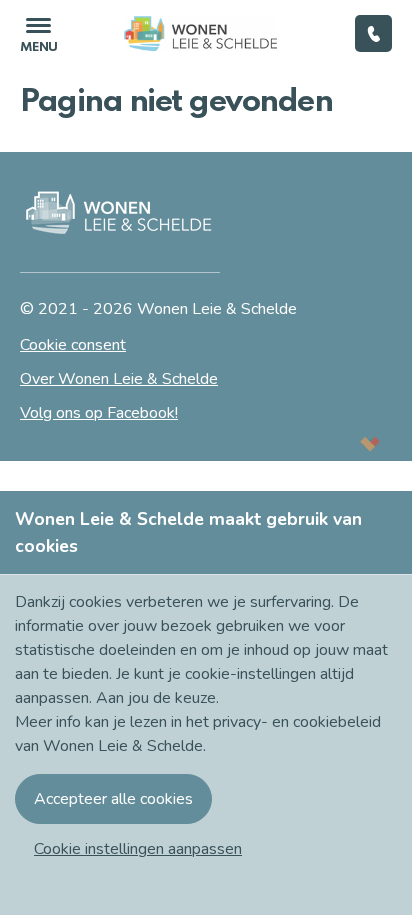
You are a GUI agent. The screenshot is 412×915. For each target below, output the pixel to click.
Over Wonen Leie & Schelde (119, 379)
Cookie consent (73, 345)
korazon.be (337, 443)
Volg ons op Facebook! (99, 413)
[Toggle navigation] (38, 33)
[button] (138, 849)
